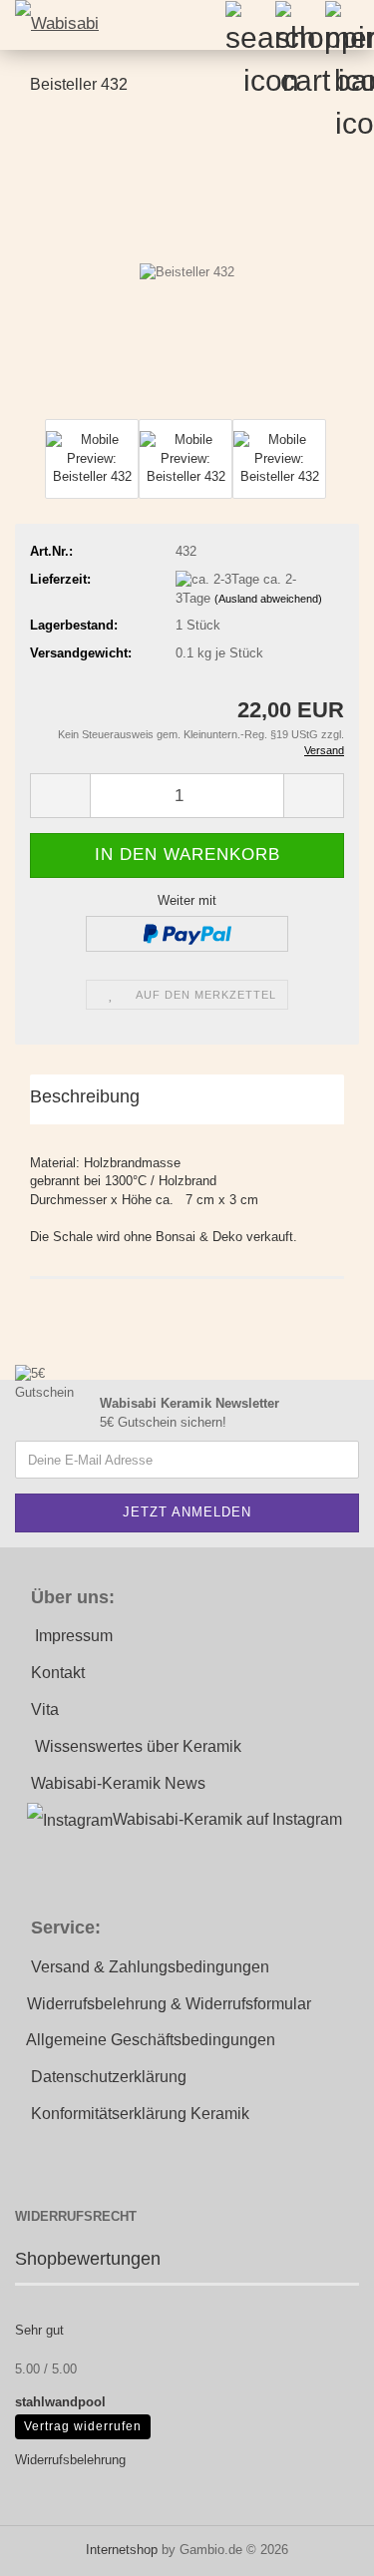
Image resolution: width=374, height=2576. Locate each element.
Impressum (74, 1636)
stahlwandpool (60, 2402)
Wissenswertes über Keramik (138, 1746)
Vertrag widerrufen (83, 2426)
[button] (60, 796)
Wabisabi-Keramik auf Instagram (227, 1819)
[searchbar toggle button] (249, 25)
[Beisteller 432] (187, 263)
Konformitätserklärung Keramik (140, 2114)
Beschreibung (85, 1096)
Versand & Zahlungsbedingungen (150, 1967)
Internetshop (122, 2550)
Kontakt (58, 1673)
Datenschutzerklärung (109, 2077)
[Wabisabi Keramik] (50, 25)
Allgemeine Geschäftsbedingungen (151, 2040)
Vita (45, 1710)
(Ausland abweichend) (268, 599)
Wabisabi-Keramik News (118, 1783)
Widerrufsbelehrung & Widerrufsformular (169, 2004)
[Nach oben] (319, 2546)
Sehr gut (39, 2330)
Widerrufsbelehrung (70, 2460)
